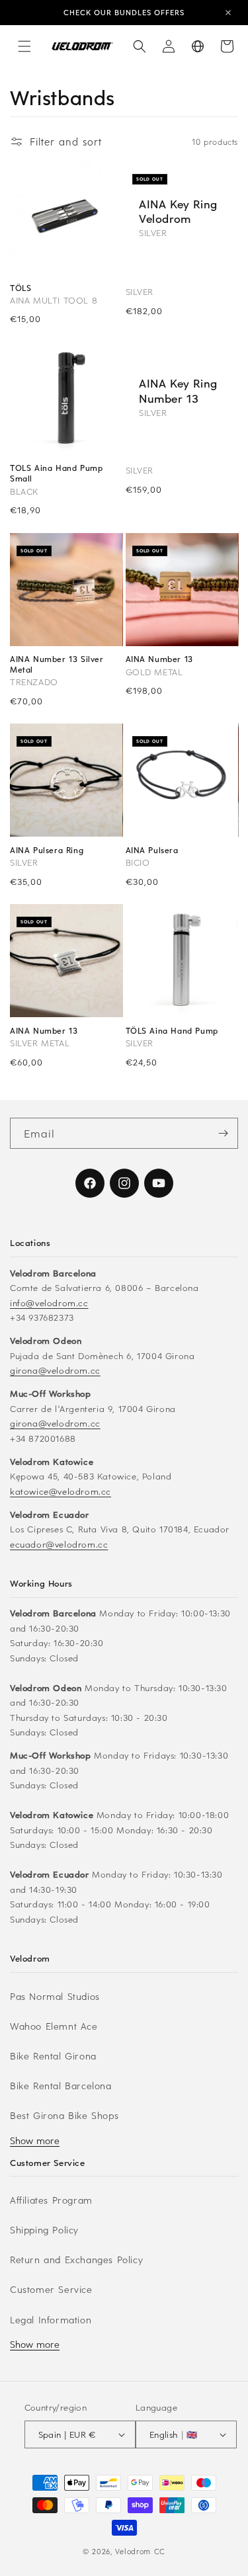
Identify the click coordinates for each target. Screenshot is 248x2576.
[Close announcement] (228, 13)
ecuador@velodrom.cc (59, 1544)
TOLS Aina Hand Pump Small (56, 473)
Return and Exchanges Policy (76, 2260)
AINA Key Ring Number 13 (178, 390)
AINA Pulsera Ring (47, 850)
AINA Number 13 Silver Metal (57, 664)
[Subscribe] (223, 1133)
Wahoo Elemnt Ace (54, 2026)
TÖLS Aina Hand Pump (172, 1031)
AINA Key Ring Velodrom (178, 211)
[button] (24, 46)
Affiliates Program (51, 2200)
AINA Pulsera (152, 850)
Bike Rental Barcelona (61, 2086)
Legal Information (51, 2320)
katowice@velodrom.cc (61, 1491)
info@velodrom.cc (49, 1303)
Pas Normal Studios (55, 1996)
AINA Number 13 (159, 659)
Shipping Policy (44, 2230)
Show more (35, 2140)
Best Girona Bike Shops (64, 2115)
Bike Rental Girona (53, 2056)
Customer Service (51, 2289)
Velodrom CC (140, 2551)
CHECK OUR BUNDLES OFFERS (124, 12)
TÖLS (21, 288)
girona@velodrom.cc (55, 1370)
